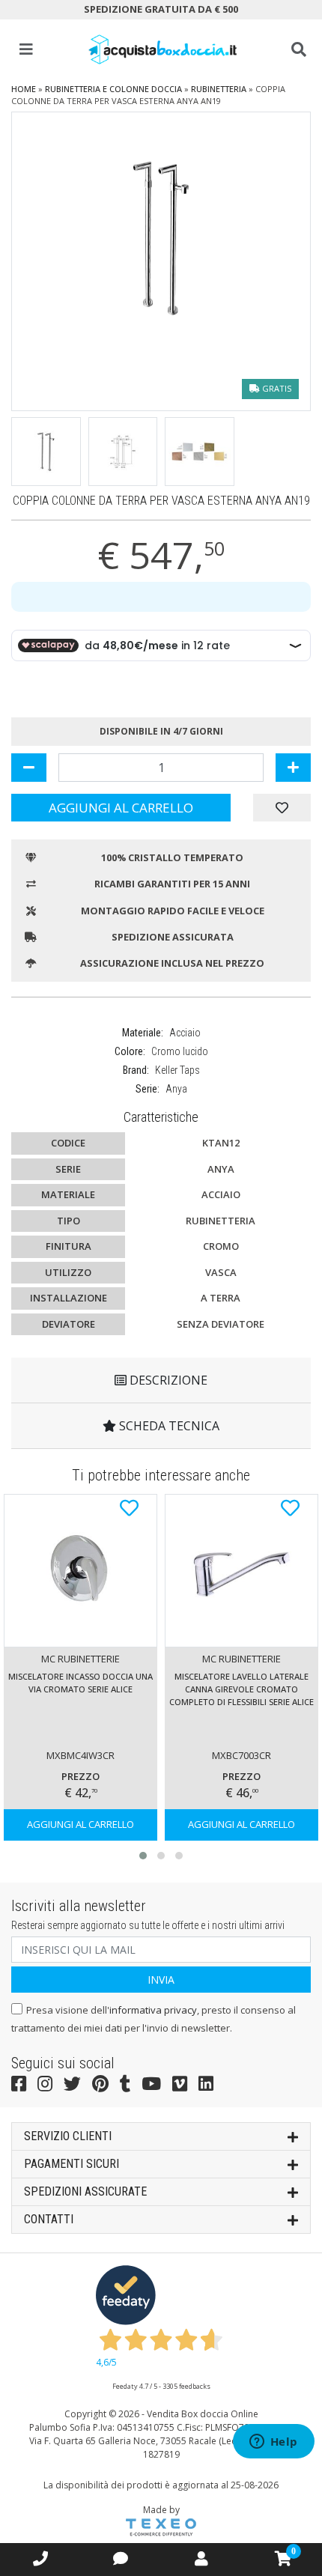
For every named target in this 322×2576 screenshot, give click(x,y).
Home (24, 89)
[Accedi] (201, 2558)
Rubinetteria (219, 89)
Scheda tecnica (168, 1426)
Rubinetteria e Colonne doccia (113, 89)
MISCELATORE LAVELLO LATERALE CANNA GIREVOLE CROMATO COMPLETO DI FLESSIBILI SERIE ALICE (241, 1689)
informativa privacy (153, 2010)
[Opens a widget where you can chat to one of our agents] (273, 2443)
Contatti (49, 2219)
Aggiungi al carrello (121, 808)
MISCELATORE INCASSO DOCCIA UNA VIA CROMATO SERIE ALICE (80, 1683)
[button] (143, 1856)
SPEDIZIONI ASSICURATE (85, 2191)
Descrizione (167, 1380)
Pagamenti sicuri (72, 2164)
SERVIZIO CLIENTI (68, 2136)
